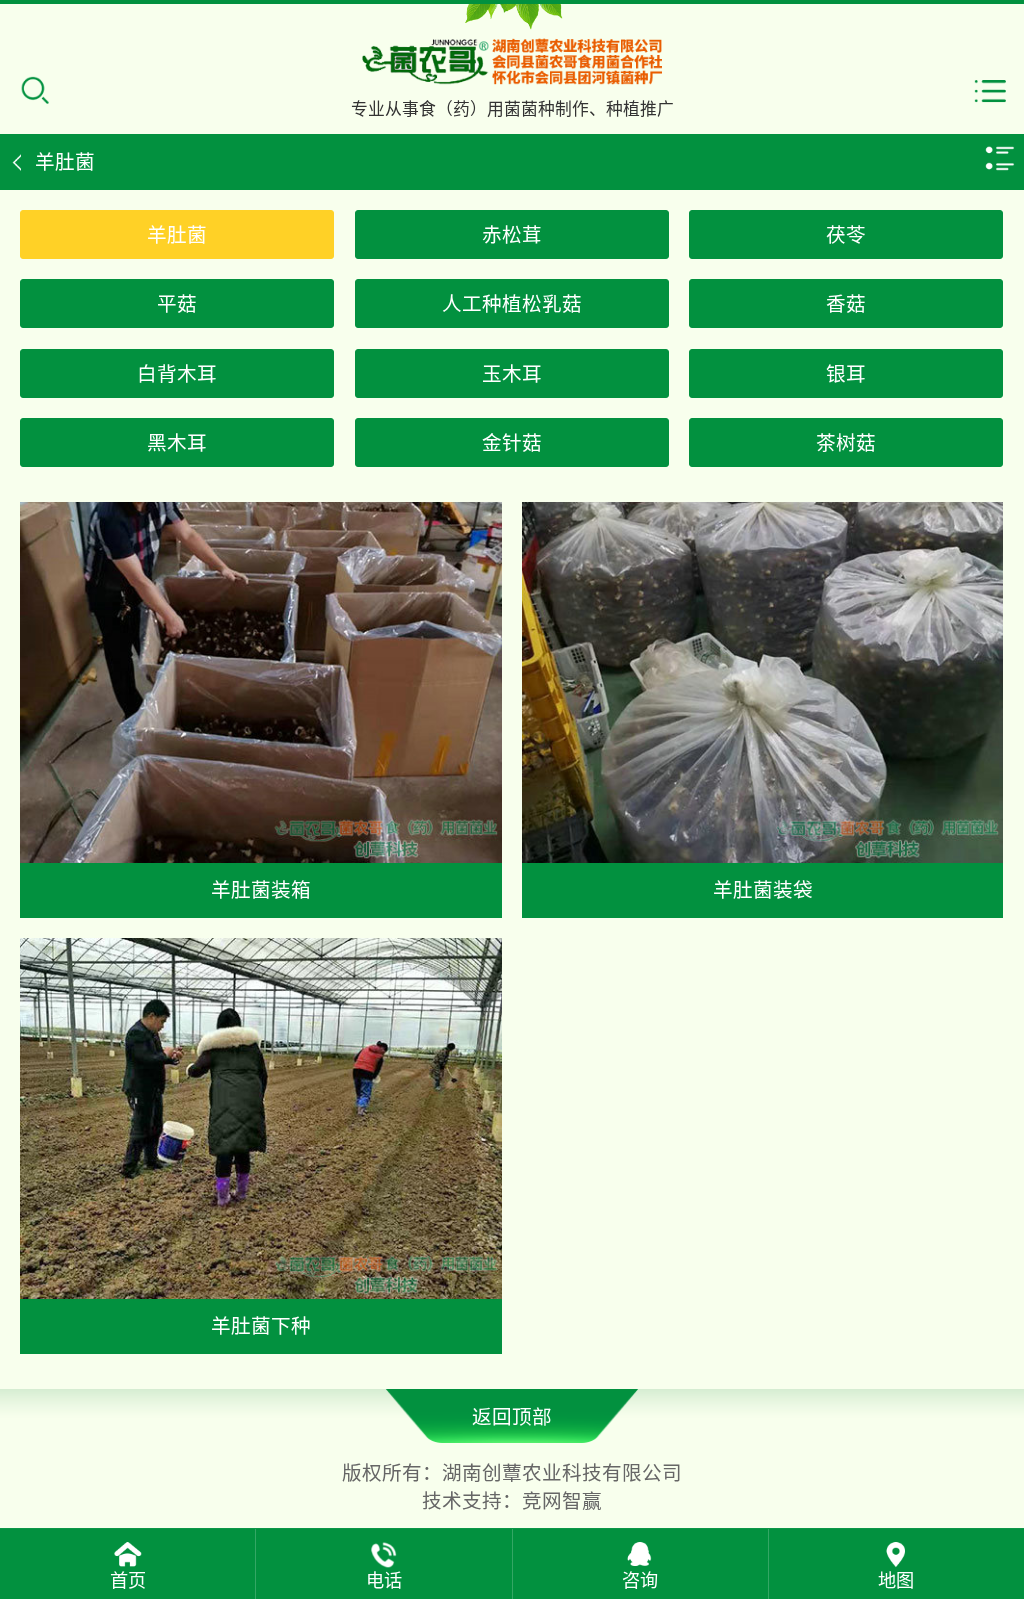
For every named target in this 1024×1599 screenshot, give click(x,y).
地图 (896, 1581)
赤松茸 (512, 235)
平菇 (177, 304)
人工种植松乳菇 (512, 304)
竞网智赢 (562, 1501)
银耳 (846, 374)
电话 (384, 1581)
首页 (128, 1581)
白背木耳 (177, 374)
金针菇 (512, 443)
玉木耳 (512, 374)
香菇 (846, 304)
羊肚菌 (177, 235)
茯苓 (846, 235)
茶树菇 (846, 443)
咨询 (640, 1581)
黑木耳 (177, 443)
